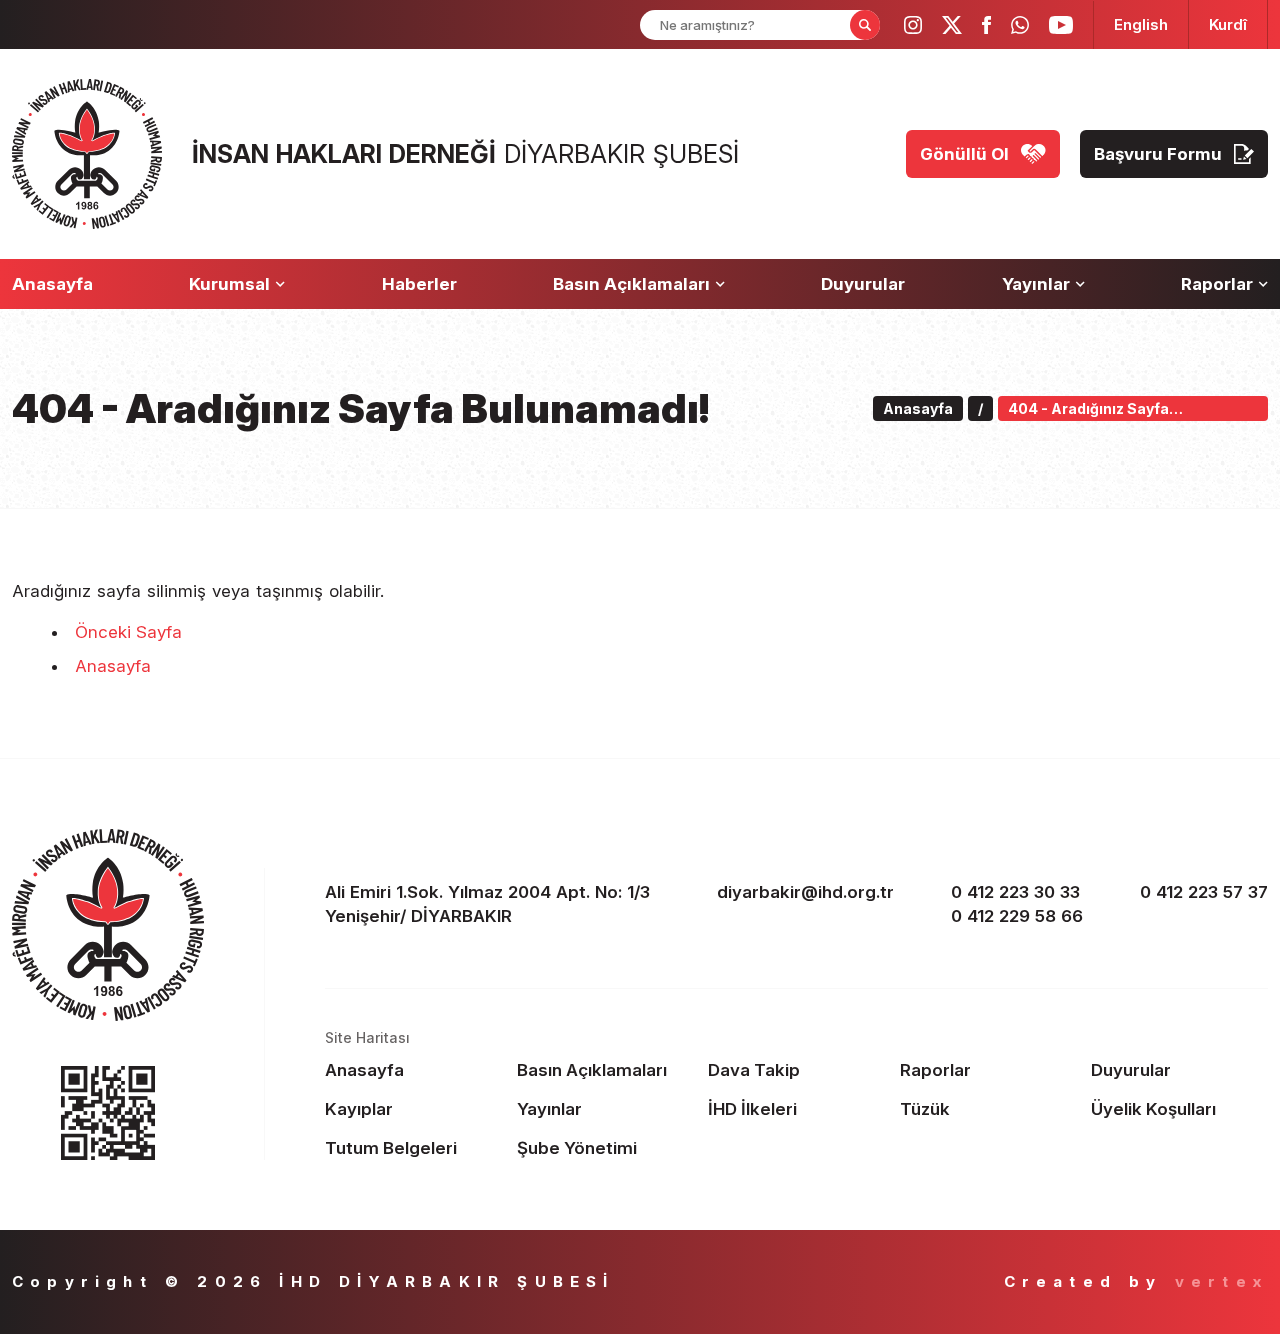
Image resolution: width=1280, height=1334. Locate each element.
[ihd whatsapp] (1020, 25)
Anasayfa (113, 666)
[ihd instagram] (913, 25)
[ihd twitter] (952, 25)
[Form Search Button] (865, 25)
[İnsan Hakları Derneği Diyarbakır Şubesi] (87, 154)
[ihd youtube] (1061, 25)
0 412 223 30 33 (1015, 892)
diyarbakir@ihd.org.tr (805, 892)
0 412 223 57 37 (1204, 892)
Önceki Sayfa (128, 632)
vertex (1221, 1281)
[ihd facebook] (986, 25)
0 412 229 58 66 (1017, 916)
